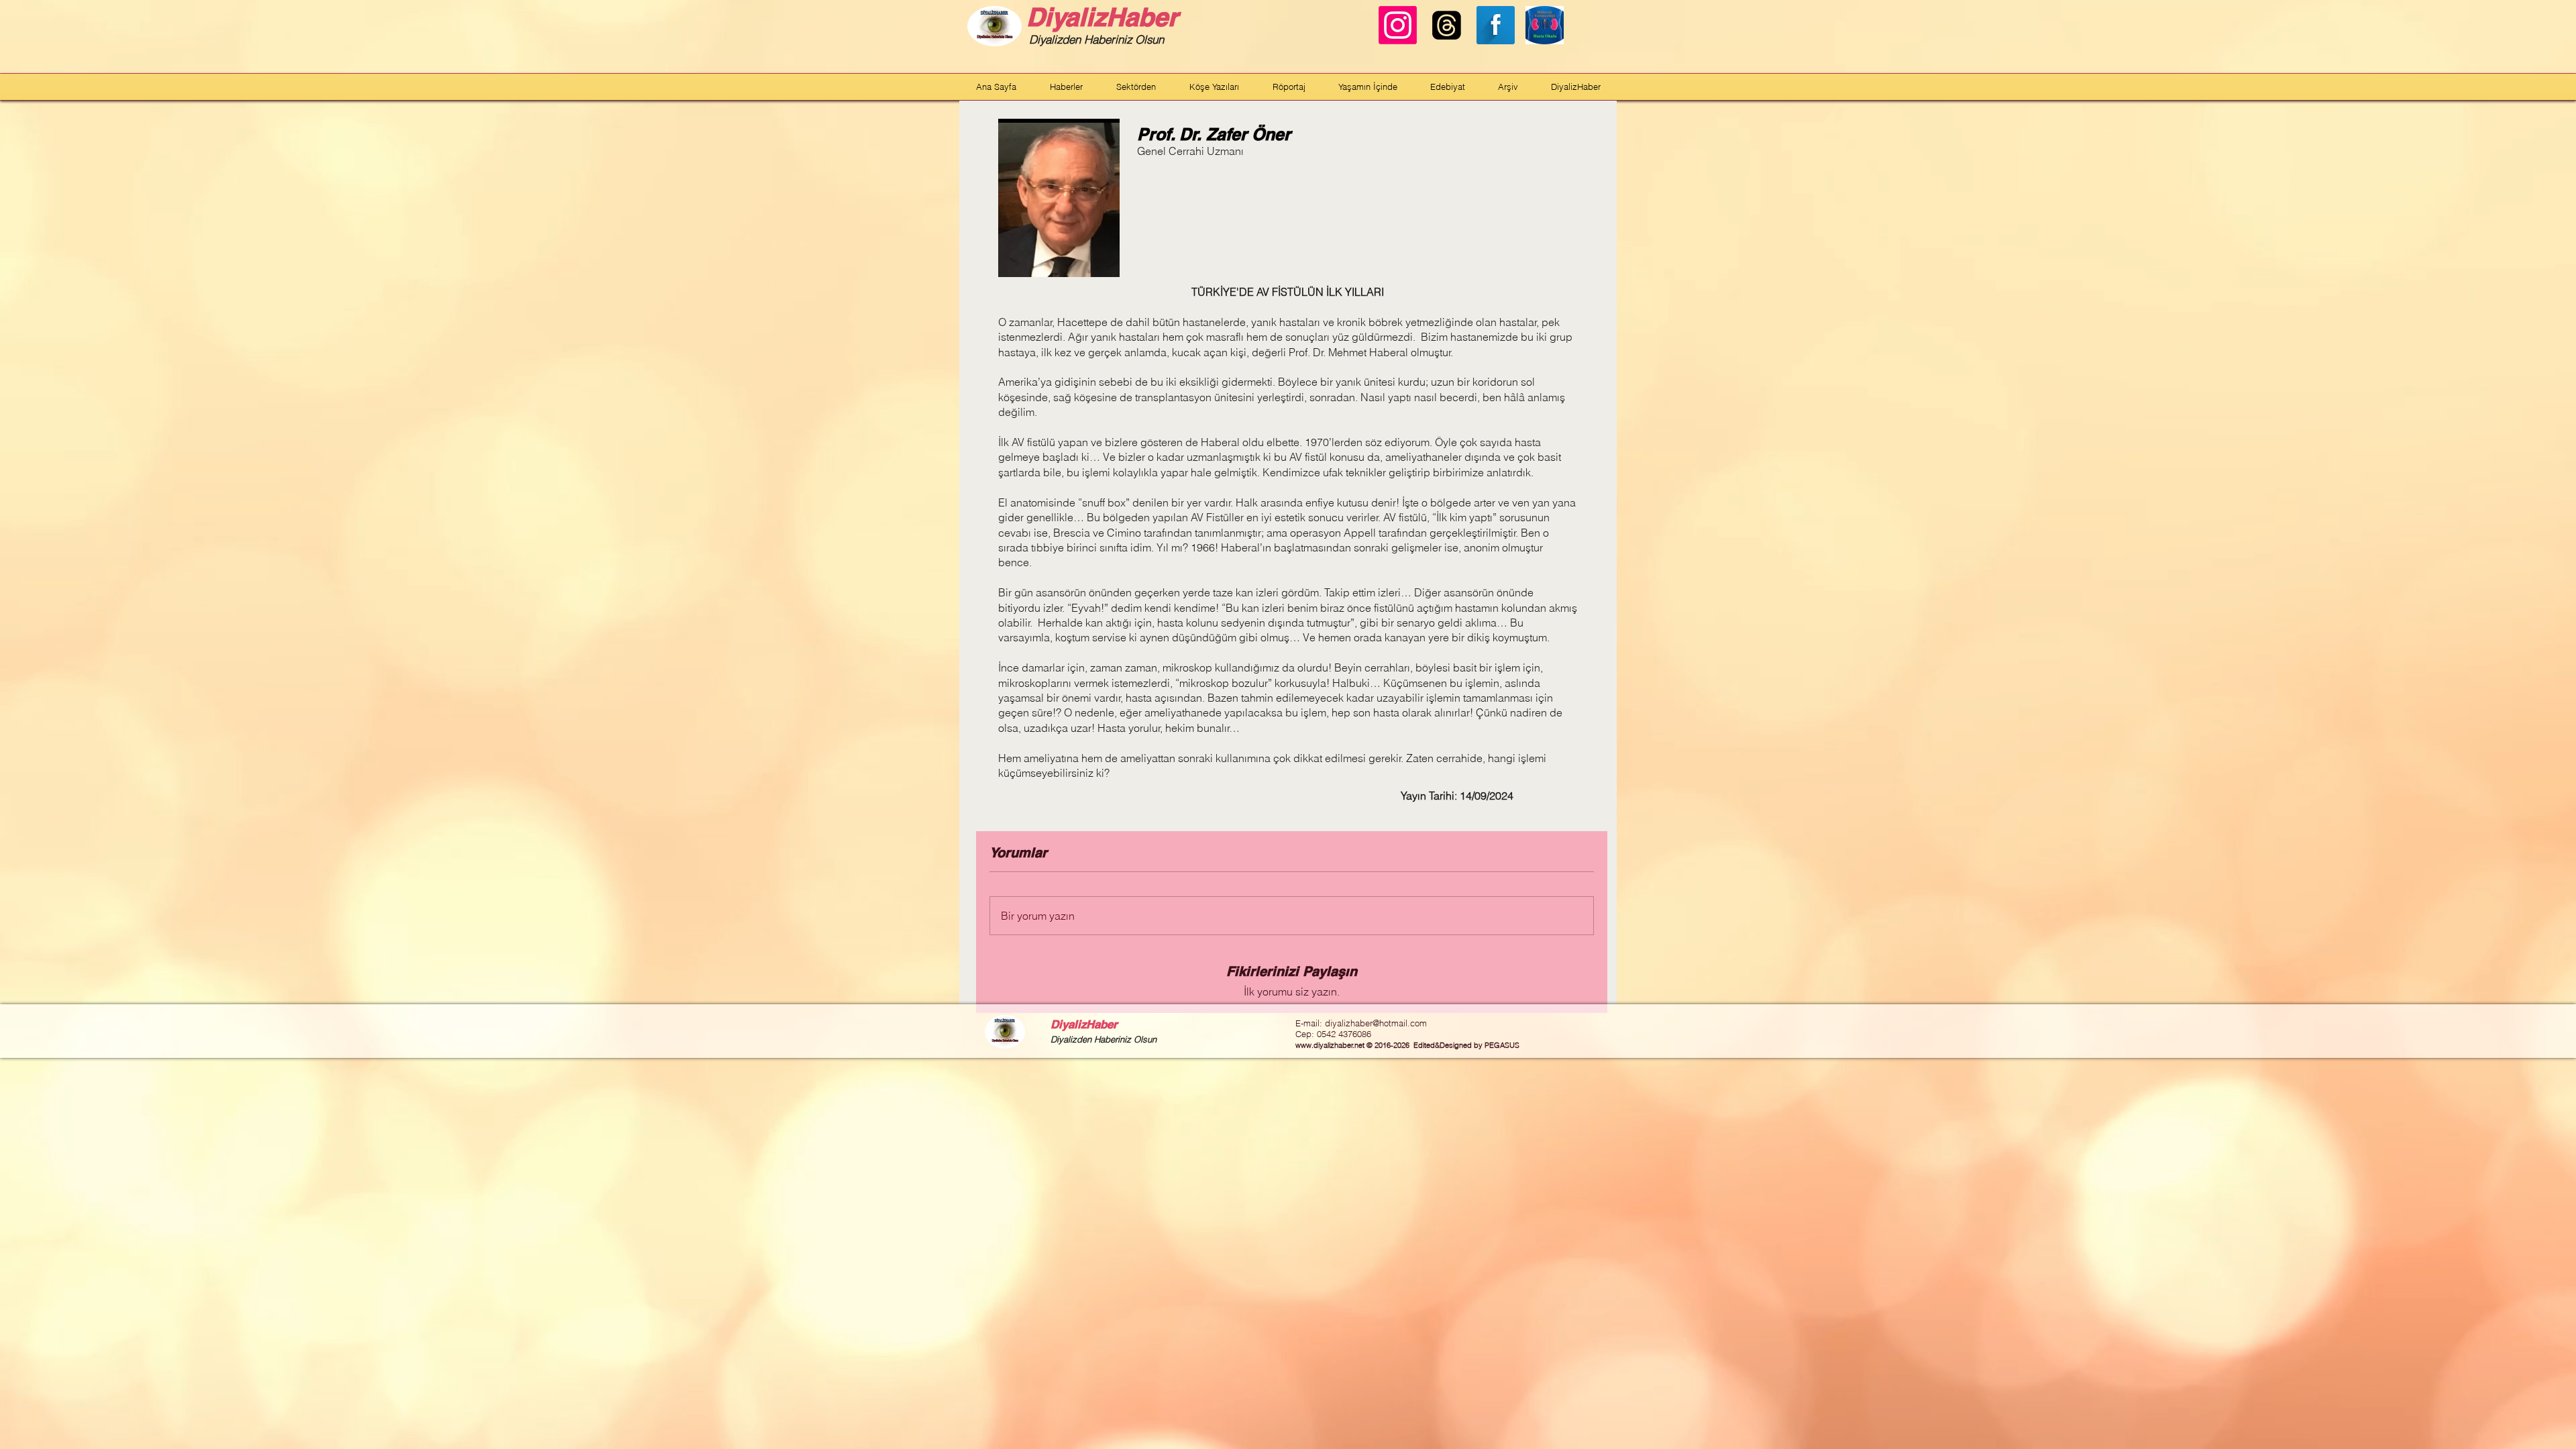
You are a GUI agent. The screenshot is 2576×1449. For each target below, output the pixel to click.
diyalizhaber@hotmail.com (1376, 1023)
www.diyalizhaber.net (1330, 1045)
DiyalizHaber (1102, 17)
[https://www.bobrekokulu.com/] (1545, 25)
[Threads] (1447, 25)
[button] (1066, 87)
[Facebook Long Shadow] (1496, 25)
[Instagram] (1398, 25)
